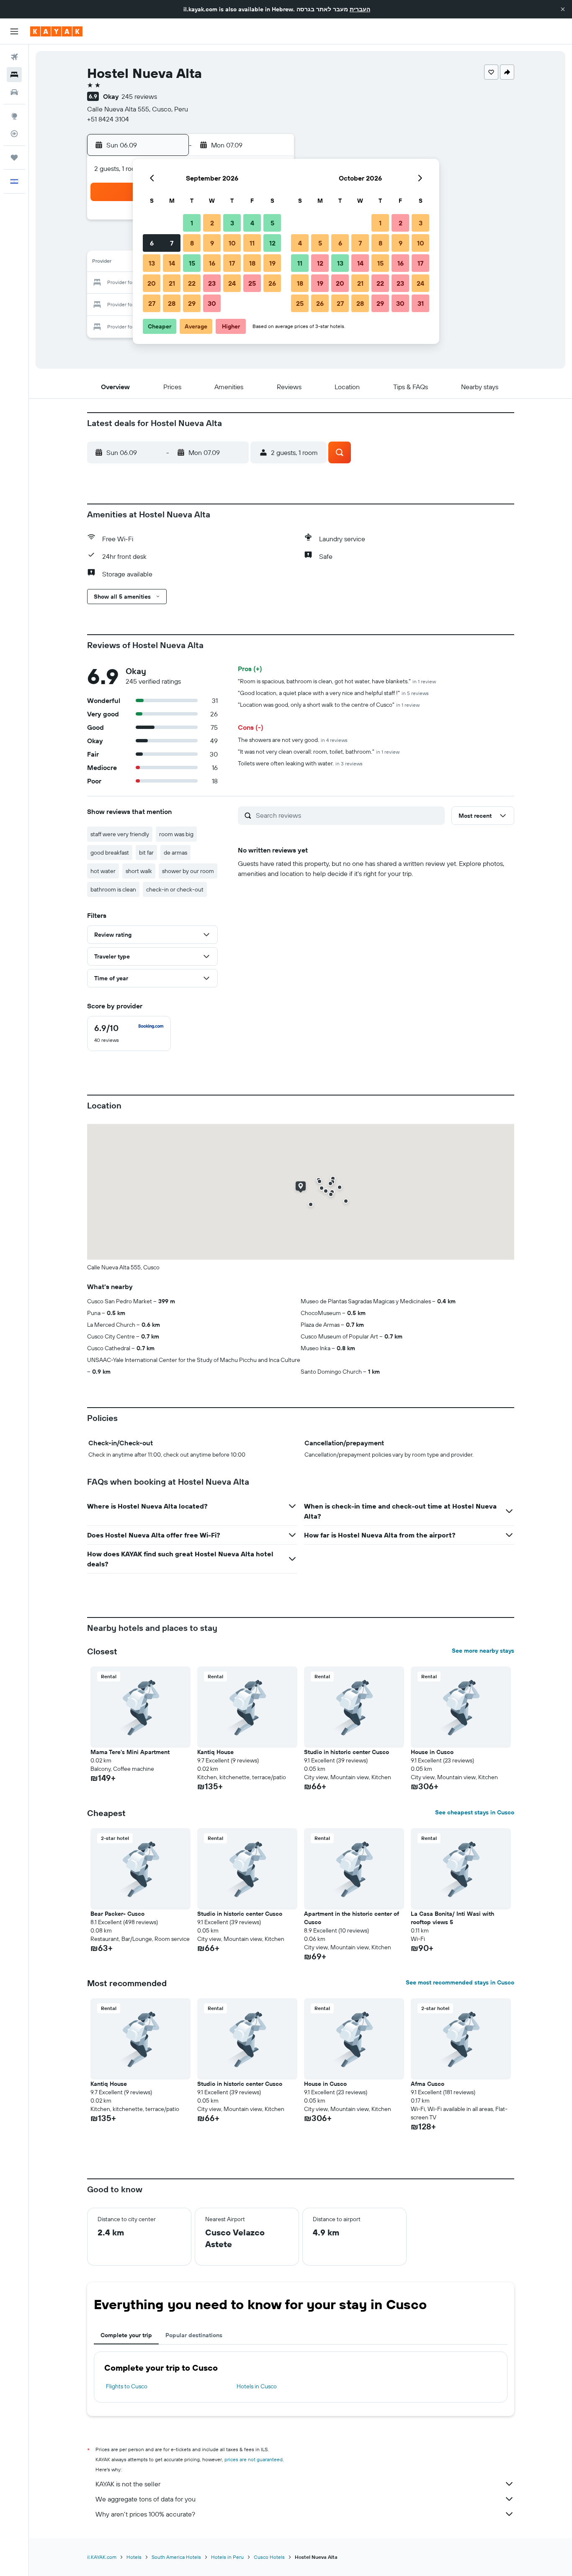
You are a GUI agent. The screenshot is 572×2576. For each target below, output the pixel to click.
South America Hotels (176, 2557)
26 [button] (272, 283)
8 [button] (192, 243)
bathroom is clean (113, 889)
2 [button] (212, 223)
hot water (103, 871)
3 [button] (232, 223)
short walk (139, 871)
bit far (146, 853)
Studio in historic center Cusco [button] (347, 1752)
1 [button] (192, 223)
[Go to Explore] (14, 116)
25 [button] (252, 283)
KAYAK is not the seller (128, 2484)
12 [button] (272, 243)
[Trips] (14, 158)
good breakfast (110, 853)
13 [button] (152, 263)
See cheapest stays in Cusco (475, 1812)
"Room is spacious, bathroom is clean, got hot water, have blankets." (337, 681)
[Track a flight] (14, 134)
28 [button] (172, 303)
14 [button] (172, 263)
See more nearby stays (483, 1651)
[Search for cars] (14, 92)
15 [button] (192, 263)
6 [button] (152, 243)
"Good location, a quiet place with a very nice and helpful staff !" (333, 693)
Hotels (134, 2557)
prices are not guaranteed (254, 2459)
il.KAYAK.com (102, 2557)
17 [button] (232, 263)
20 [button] (152, 283)
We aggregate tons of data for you (146, 2499)
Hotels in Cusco (257, 2386)
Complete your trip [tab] (126, 2335)
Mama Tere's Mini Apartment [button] (130, 1752)
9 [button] (212, 243)
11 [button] (252, 243)
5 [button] (272, 223)
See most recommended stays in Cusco (460, 1982)
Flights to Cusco (127, 2386)
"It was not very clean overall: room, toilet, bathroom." (319, 752)
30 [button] (212, 303)
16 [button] (212, 263)
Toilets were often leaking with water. (300, 763)
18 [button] (252, 263)
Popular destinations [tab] (194, 2335)
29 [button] (192, 303)
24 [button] (232, 283)
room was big (176, 834)
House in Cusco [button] (432, 1752)
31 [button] (421, 303)
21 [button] (172, 283)
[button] (563, 9)
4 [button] (252, 223)
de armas (175, 853)
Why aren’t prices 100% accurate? (145, 2514)
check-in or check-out (175, 889)
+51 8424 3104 (108, 119)
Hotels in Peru (227, 2557)
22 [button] (192, 283)
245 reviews (139, 96)
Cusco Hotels (269, 2557)
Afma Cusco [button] (428, 2084)
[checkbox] (129, 1034)
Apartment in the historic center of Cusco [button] (352, 1918)
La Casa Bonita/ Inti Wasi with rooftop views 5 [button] (452, 1918)
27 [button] (152, 303)
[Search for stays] (14, 75)
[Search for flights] (14, 57)
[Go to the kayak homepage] (56, 31)
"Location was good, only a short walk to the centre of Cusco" (329, 705)
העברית (360, 9)
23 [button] (212, 283)
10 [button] (232, 243)
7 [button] (172, 243)
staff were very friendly (120, 834)
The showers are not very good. (293, 740)
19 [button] (272, 263)
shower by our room (188, 871)
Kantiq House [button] (215, 1752)
